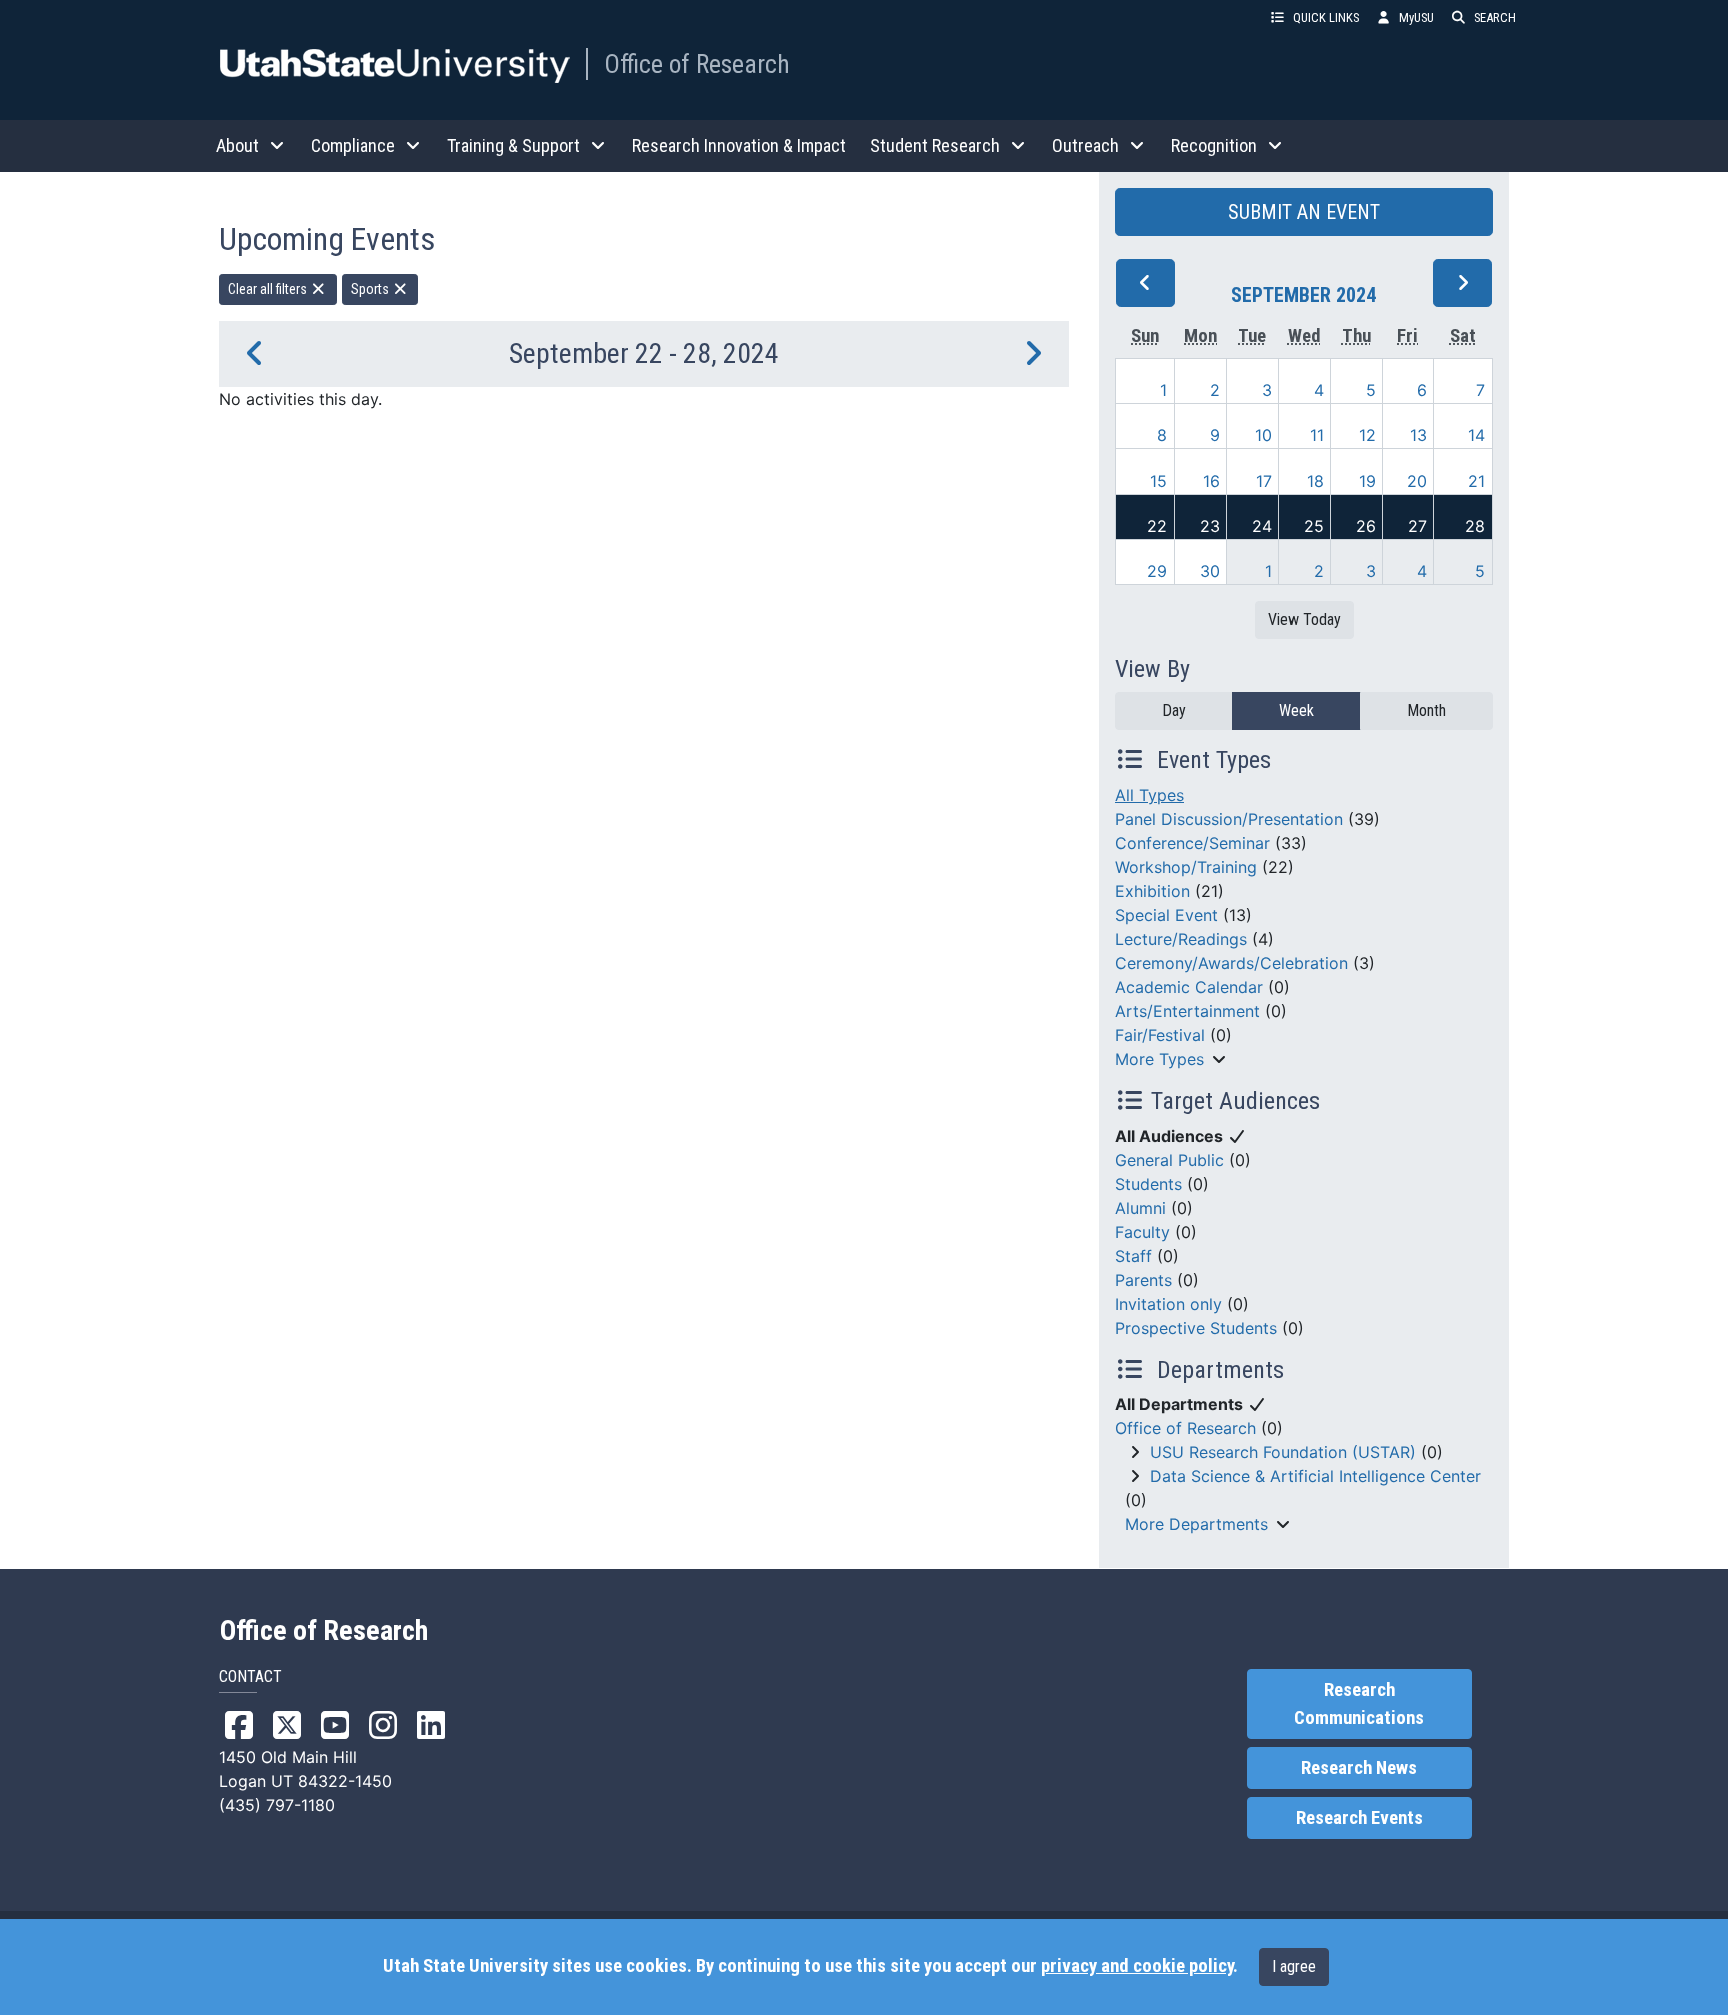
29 (1157, 571)
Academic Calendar (1189, 987)
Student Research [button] (935, 145)
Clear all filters (269, 289)
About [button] (237, 145)
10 (1263, 435)
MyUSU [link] (1416, 17)
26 (1366, 526)
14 (1476, 435)
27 (1417, 526)
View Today (1304, 619)
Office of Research (697, 64)
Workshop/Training (1186, 867)
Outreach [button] (1085, 145)
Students (1148, 1184)
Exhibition (1152, 891)
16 (1211, 481)
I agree (1294, 1966)
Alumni (1140, 1208)
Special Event (1166, 915)
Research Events (1359, 1818)
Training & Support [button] (513, 145)
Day (1174, 710)
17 (1264, 481)
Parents (1143, 1280)
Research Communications (1359, 1704)
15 (1158, 481)
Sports (371, 289)
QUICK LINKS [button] (1326, 17)
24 (1262, 526)
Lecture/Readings (1181, 939)
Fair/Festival (1160, 1035)
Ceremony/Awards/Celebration (1231, 963)
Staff (1133, 1256)
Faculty (1142, 1232)
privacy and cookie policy (1137, 1966)
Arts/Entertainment (1187, 1011)
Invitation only (1168, 1304)
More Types (1159, 1059)
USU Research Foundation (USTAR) (1283, 1452)
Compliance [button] (353, 145)
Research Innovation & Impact (739, 145)
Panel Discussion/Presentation (1229, 819)
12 (1367, 435)
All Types (1149, 795)
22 (1157, 526)
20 (1417, 481)
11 (1317, 435)
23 (1210, 526)
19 (1367, 481)
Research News (1359, 1768)
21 (1476, 481)
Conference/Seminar (1192, 843)
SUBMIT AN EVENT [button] (1304, 212)
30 (1210, 571)
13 (1418, 435)
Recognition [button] (1214, 145)
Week (1296, 710)
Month (1426, 710)
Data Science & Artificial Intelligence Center (1315, 1476)
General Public (1169, 1160)
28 (1475, 526)
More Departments (1196, 1524)
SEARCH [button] (1495, 17)
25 (1314, 526)
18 (1315, 481)
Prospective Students (1196, 1328)
